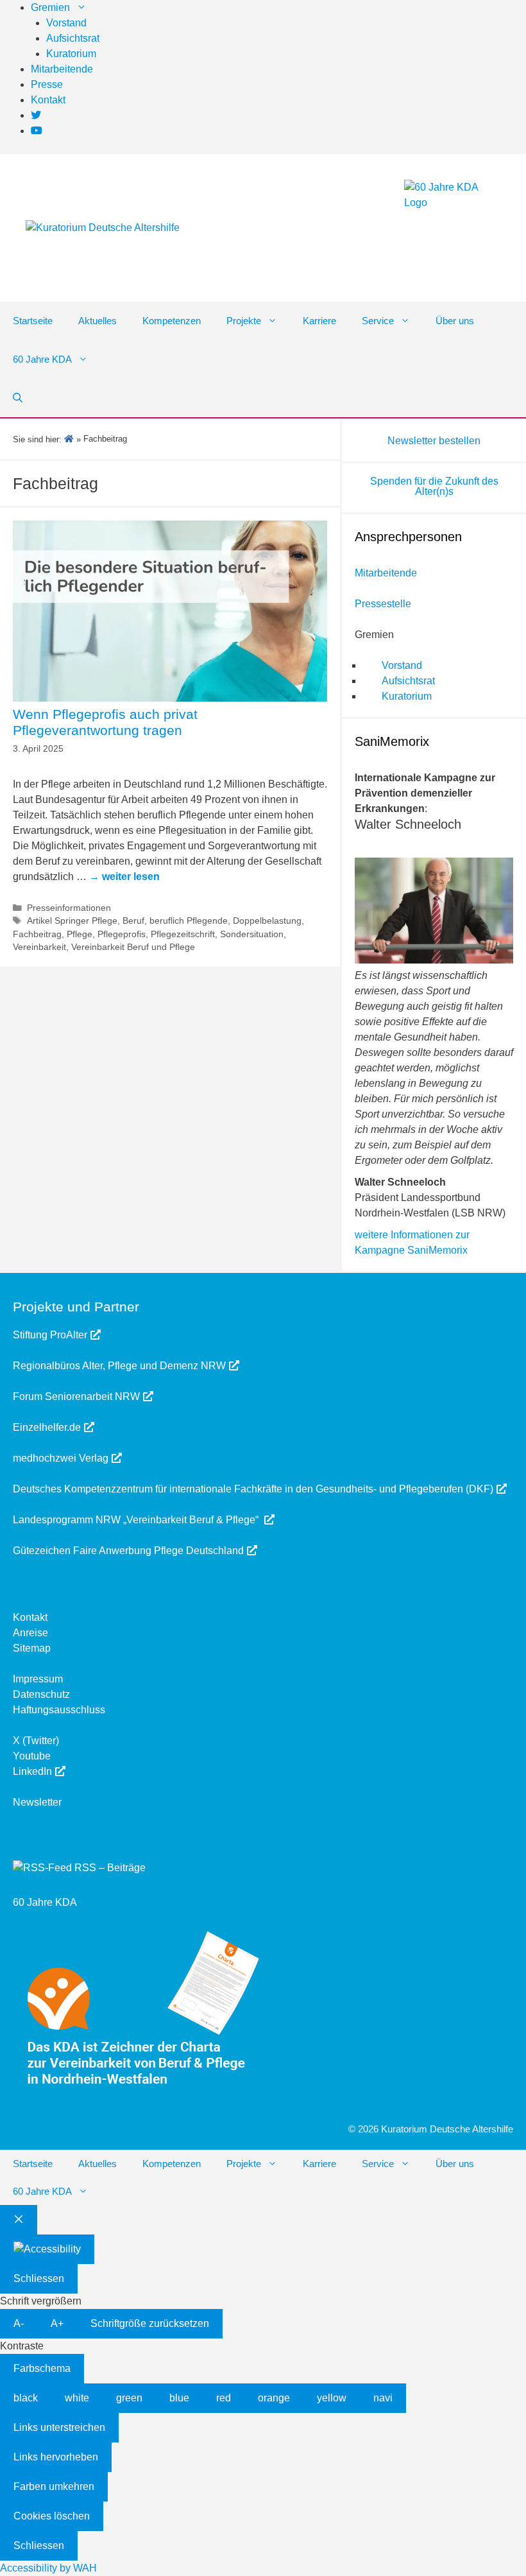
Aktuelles (98, 321)
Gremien (50, 7)
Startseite (33, 321)
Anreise (30, 1633)
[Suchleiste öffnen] (18, 398)
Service (378, 321)
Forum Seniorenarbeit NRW (76, 1396)
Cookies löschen (52, 2516)
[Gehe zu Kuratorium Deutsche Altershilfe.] (69, 439)
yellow (332, 2398)
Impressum (38, 1679)
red (224, 2398)
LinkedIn (32, 1771)
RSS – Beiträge (109, 1868)
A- (19, 2323)
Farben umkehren (54, 2486)
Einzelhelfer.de (47, 1427)
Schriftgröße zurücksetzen (150, 2323)
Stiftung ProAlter (50, 1335)
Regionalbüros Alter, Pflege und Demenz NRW (119, 1366)
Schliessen (39, 2278)
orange (274, 2398)
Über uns (455, 321)
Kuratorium (71, 54)
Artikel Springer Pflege (72, 921)
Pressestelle (383, 604)
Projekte (244, 321)
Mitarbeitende (62, 69)
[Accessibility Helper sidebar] (47, 2249)
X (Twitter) (36, 1741)
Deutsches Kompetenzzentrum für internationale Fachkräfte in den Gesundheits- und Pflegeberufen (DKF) (253, 1489)
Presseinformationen (69, 908)
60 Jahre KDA (42, 359)
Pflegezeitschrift (183, 934)
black (26, 2398)
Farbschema (42, 2368)
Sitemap (32, 1648)
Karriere (319, 321)
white (77, 2398)
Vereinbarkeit (39, 947)
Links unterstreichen (59, 2427)
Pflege (80, 934)
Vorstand (66, 23)
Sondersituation (252, 934)
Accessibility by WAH (48, 2568)
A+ (57, 2323)
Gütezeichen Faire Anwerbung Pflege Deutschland (128, 1551)
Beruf (133, 921)
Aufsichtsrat (73, 38)
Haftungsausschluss (59, 1710)
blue (179, 2398)
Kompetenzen (172, 321)
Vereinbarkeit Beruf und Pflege (133, 947)
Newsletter (37, 1802)
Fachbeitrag (37, 934)
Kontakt (48, 100)
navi (383, 2398)
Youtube (32, 1756)
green (129, 2398)
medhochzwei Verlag (61, 1458)
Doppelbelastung (267, 921)
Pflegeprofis (122, 934)
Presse (47, 84)
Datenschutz (41, 1694)
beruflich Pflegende (189, 921)
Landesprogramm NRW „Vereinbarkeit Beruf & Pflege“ (137, 1520)
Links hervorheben (56, 2457)
